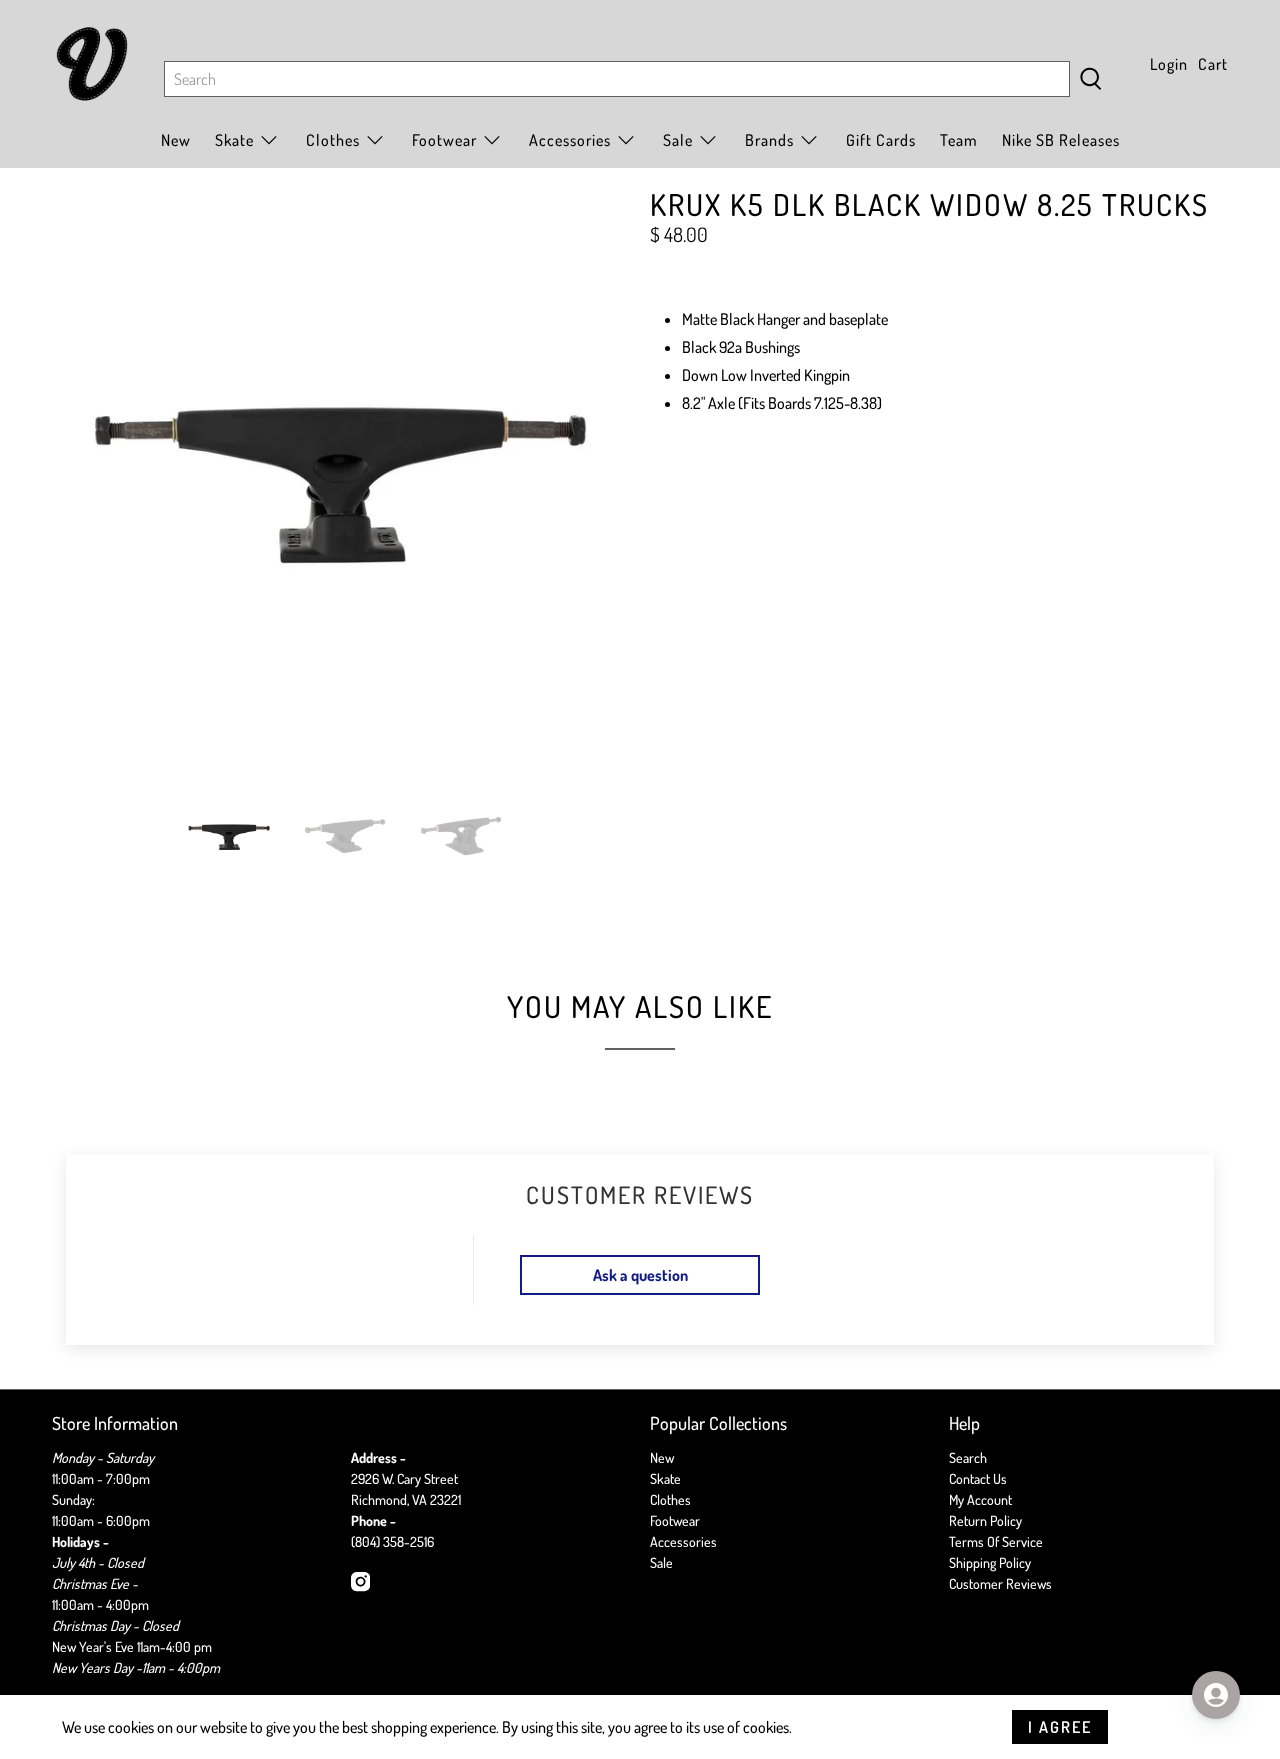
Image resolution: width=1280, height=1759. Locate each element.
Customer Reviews (1000, 1583)
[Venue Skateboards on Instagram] (360, 1586)
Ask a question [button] (640, 1275)
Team (959, 140)
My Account (980, 1499)
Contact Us (978, 1478)
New (176, 140)
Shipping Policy (990, 1562)
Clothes (670, 1499)
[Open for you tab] (1216, 1695)
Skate (665, 1478)
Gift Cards (881, 140)
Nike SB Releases (1061, 140)
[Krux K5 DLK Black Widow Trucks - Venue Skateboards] (340, 478)
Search (968, 1457)
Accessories (570, 140)
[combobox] (617, 79)
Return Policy (985, 1520)
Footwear (675, 1520)
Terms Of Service (996, 1541)
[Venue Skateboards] (92, 64)
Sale (678, 140)
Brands (769, 140)
